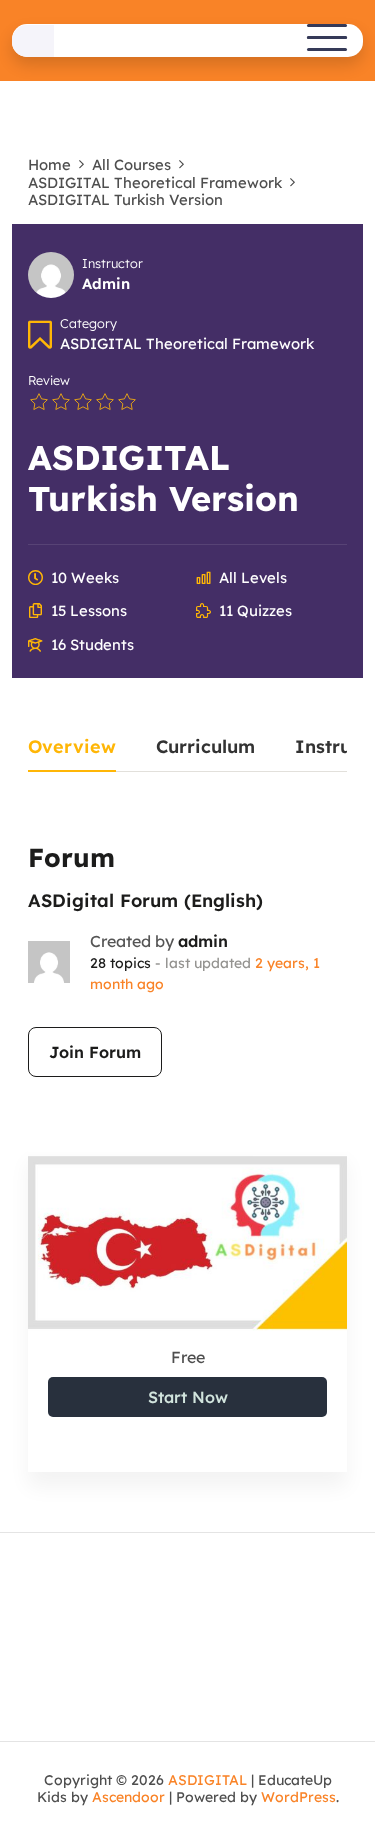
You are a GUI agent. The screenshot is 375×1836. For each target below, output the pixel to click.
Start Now (188, 1397)
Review (49, 380)
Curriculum (205, 748)
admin (203, 941)
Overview (72, 748)
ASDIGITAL (207, 1780)
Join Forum (95, 1052)
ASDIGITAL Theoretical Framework (187, 343)
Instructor (112, 263)
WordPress (298, 1797)
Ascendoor (128, 1797)
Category (88, 323)
